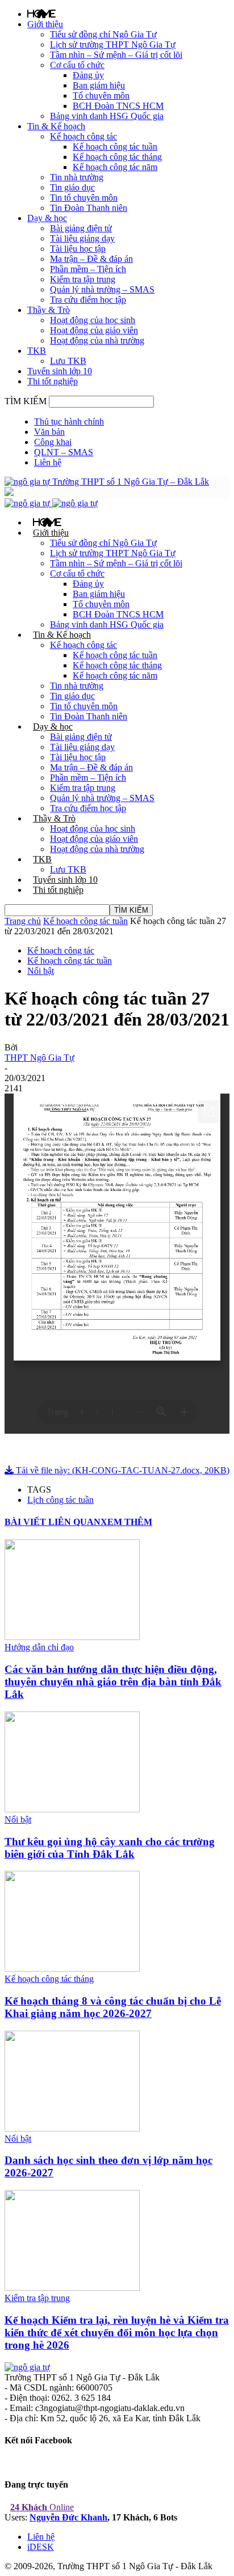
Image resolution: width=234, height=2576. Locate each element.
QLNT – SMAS (64, 452)
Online (42, 2507)
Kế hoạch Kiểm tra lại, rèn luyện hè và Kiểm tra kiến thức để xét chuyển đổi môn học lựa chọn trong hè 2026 (117, 2333)
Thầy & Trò (49, 310)
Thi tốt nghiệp (53, 381)
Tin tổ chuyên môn (84, 198)
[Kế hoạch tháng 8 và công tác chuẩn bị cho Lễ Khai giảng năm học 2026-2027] (72, 1969)
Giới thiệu (45, 24)
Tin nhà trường (77, 177)
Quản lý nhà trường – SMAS (102, 289)
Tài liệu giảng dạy (82, 238)
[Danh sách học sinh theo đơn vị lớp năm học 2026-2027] (72, 2128)
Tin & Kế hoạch (56, 126)
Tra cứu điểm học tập (88, 300)
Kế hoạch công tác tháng (117, 157)
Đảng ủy (88, 75)
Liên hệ (48, 462)
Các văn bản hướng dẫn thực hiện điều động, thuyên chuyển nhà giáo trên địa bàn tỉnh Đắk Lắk (113, 1682)
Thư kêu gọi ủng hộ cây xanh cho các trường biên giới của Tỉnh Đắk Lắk (110, 1848)
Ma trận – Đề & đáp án (91, 259)
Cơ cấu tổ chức (77, 65)
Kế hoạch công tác (83, 136)
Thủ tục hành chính (69, 421)
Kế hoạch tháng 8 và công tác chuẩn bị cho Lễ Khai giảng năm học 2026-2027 (113, 2007)
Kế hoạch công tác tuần (115, 147)
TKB (37, 351)
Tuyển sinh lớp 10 (60, 371)
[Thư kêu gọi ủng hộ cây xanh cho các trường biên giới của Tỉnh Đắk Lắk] (72, 1809)
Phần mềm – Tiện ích (88, 269)
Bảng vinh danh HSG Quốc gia (107, 116)
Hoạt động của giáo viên (94, 330)
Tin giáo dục (72, 187)
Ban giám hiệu (99, 85)
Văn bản (49, 432)
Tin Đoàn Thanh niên (89, 208)
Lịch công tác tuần (60, 1500)
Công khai (53, 442)
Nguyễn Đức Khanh (68, 2517)
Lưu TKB (68, 361)
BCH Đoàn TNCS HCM (118, 106)
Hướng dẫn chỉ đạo (39, 1647)
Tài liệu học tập (78, 249)
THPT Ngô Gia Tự (39, 1058)
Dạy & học (47, 218)
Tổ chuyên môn (101, 96)
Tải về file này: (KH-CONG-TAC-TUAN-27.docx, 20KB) (122, 1470)
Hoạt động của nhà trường (97, 340)
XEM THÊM (126, 1522)
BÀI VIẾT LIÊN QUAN (53, 1522)
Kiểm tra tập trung (83, 279)
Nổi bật (41, 971)
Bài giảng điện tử (81, 228)
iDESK (41, 2547)
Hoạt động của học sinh (93, 320)
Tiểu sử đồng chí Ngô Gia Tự (103, 34)
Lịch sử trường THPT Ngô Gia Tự (113, 45)
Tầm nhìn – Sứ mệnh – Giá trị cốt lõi (116, 55)
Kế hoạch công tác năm (115, 167)
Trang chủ (23, 921)
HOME (41, 14)
